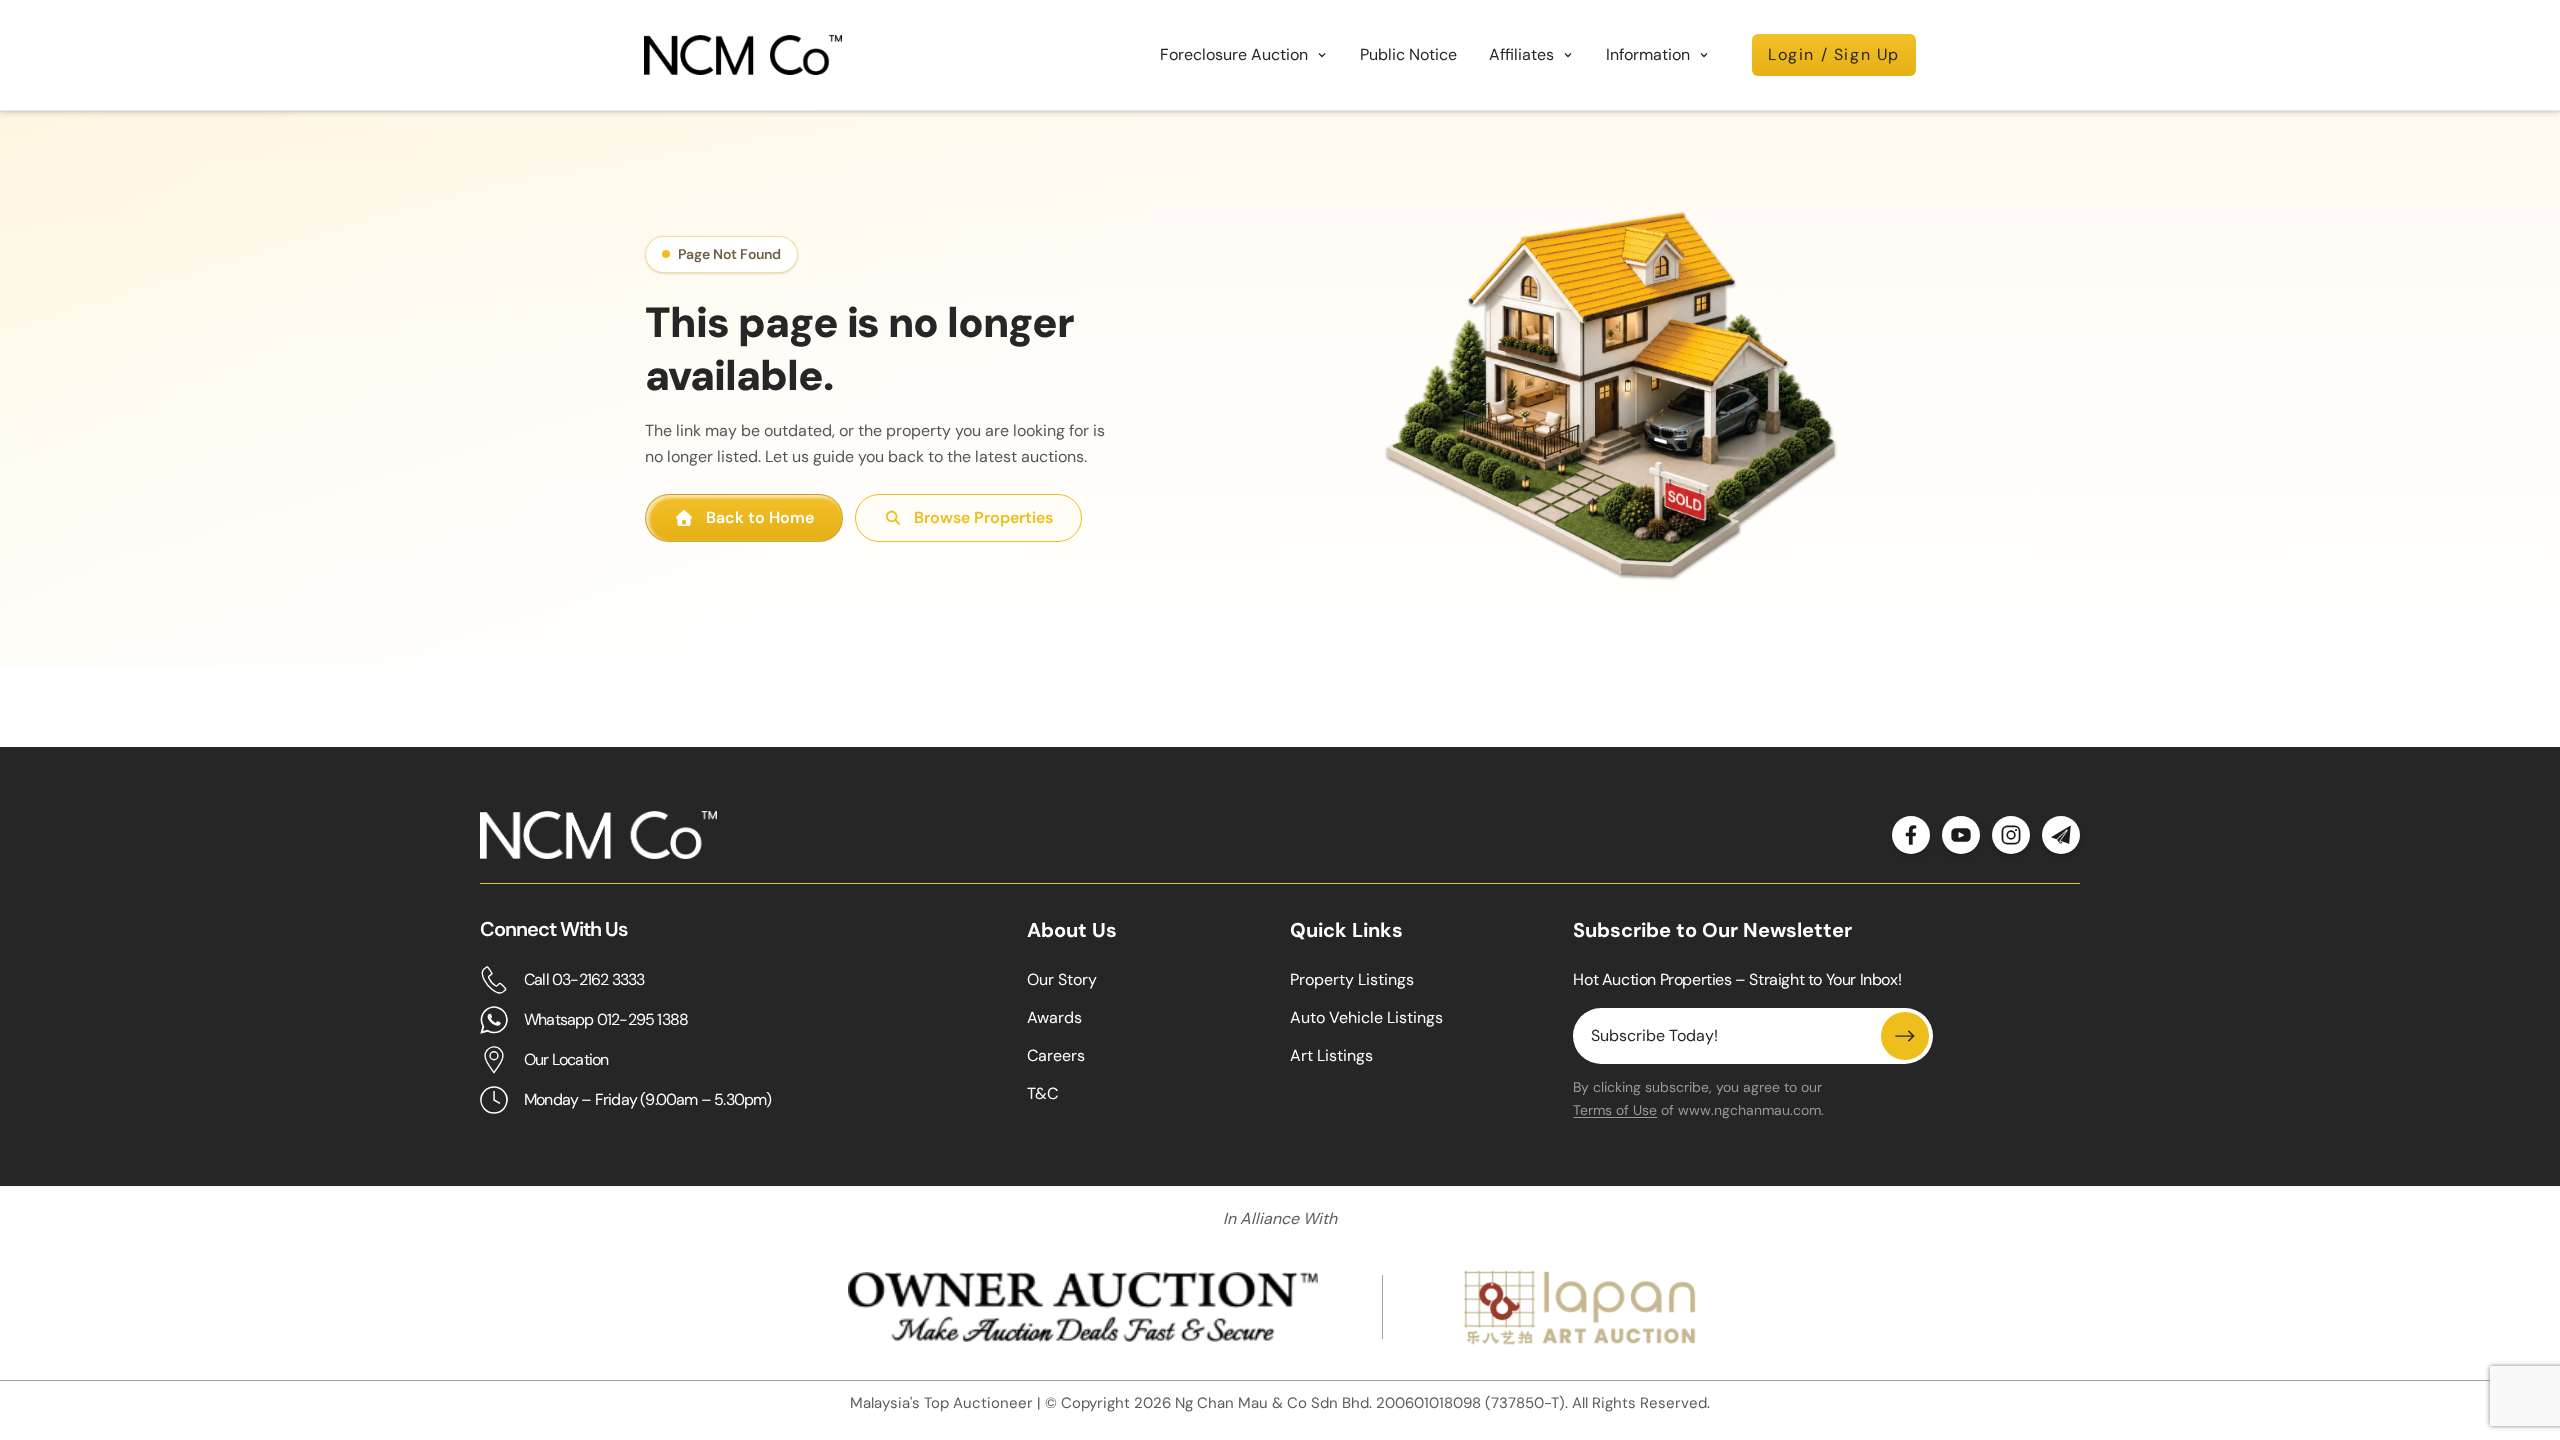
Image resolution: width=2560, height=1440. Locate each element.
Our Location (566, 1059)
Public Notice (1408, 54)
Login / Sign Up (1834, 54)
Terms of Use (1615, 1110)
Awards (1054, 1017)
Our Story (1062, 979)
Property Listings (1352, 979)
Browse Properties (983, 517)
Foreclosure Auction (1234, 54)
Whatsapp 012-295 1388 (606, 1019)
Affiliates (1521, 54)
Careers (1056, 1055)
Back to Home (760, 517)
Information (1648, 54)
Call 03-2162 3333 (584, 979)
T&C (1042, 1093)
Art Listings (1331, 1055)
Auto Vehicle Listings (1366, 1017)
